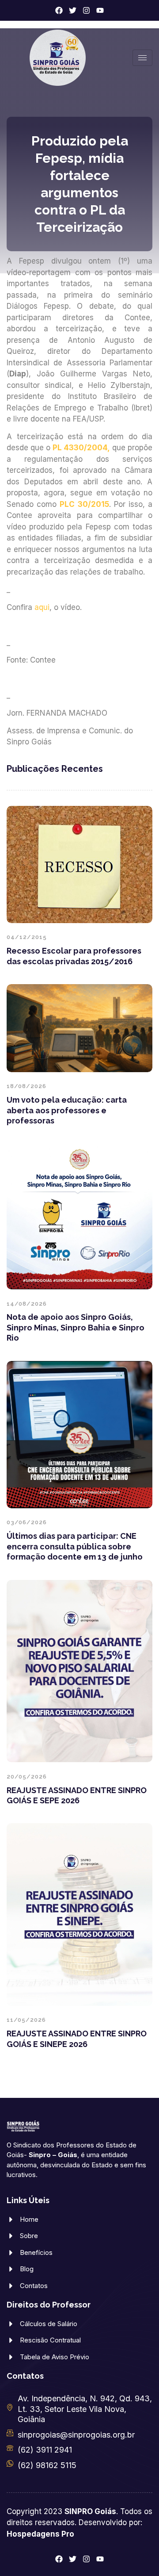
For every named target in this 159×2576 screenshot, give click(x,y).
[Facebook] (59, 10)
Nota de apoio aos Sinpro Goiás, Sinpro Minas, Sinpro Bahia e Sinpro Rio (76, 1327)
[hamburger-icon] (142, 58)
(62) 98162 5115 (47, 2465)
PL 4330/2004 (80, 448)
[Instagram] (86, 10)
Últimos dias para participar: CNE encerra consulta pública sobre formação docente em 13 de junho (75, 1546)
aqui (42, 607)
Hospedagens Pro (40, 2534)
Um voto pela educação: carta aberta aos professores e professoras (67, 1110)
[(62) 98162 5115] (10, 2463)
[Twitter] (73, 10)
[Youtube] (100, 10)
